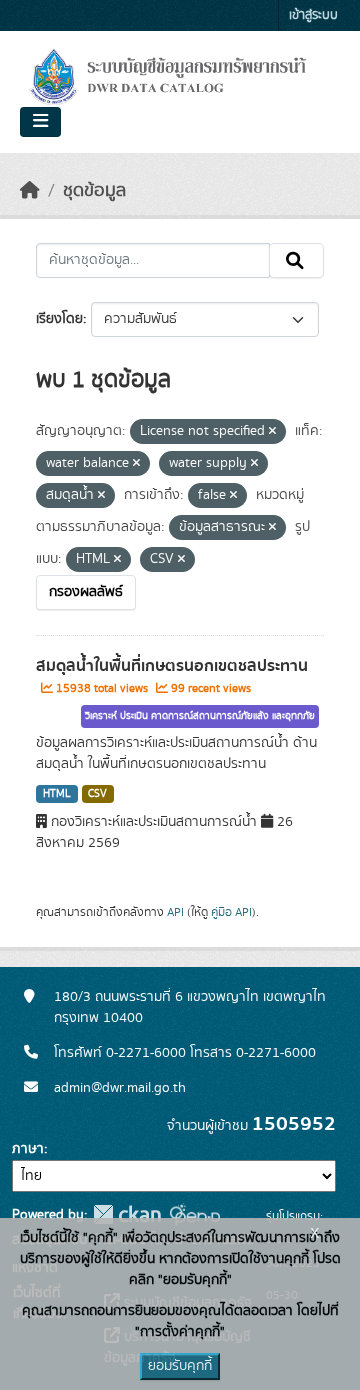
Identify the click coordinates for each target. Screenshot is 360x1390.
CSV (97, 794)
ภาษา (28, 1149)
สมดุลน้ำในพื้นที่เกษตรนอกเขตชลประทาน (172, 666)
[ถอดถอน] (272, 432)
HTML (57, 794)
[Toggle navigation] (40, 122)
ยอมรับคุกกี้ (180, 1366)
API (175, 912)
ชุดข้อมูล (94, 191)
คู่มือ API (231, 912)
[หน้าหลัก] (30, 191)
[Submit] (296, 261)
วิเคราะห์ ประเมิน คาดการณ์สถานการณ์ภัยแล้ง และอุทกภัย (200, 716)
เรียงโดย (59, 319)
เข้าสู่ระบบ (313, 15)
